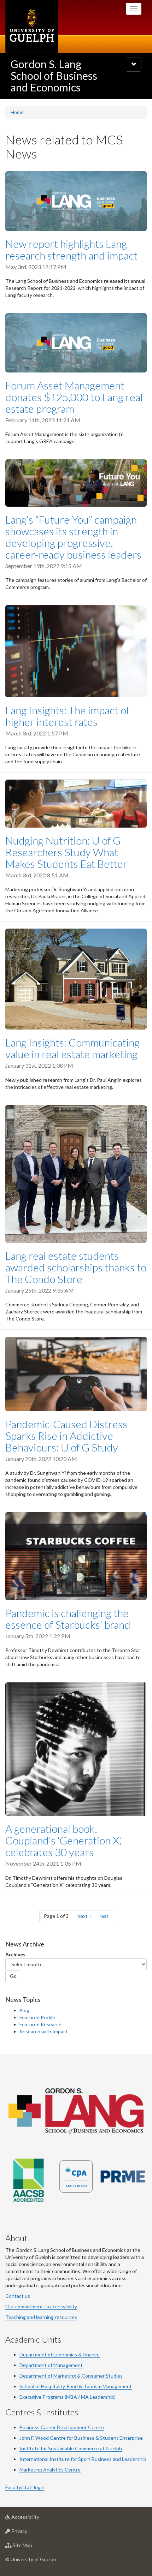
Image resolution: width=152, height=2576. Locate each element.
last (107, 1916)
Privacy (30, 2533)
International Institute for (49, 2459)
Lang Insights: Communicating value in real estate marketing (72, 1048)
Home (17, 112)
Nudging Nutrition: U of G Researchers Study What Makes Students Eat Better (66, 852)
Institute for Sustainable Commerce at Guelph (71, 2448)
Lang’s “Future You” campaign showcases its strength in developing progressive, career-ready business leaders (73, 537)
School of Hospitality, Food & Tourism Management (76, 2386)
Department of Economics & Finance (60, 2354)
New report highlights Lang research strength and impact (71, 249)
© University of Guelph (31, 2559)
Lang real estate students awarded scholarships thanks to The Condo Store (76, 1267)
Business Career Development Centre (62, 2427)
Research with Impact (44, 2031)
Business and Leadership (118, 2459)
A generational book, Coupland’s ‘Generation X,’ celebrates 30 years (64, 1840)
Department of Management (51, 2365)
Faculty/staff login (25, 2487)
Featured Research (40, 2024)
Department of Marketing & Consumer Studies (71, 2376)
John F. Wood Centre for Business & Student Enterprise (81, 2438)
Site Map (33, 2547)
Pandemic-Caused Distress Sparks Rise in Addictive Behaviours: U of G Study (66, 1436)
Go (13, 1976)
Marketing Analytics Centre (50, 2470)
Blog (24, 2010)
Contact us (18, 2296)
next (87, 1916)
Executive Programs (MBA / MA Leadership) (68, 2397)
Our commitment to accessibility (41, 2306)
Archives (15, 1954)
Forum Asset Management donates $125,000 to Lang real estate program (74, 397)
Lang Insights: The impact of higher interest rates (67, 716)
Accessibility (36, 2519)
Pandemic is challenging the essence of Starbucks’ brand (68, 1619)
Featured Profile (37, 2017)
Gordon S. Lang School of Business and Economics (54, 76)
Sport (84, 2459)
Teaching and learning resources (41, 2317)
